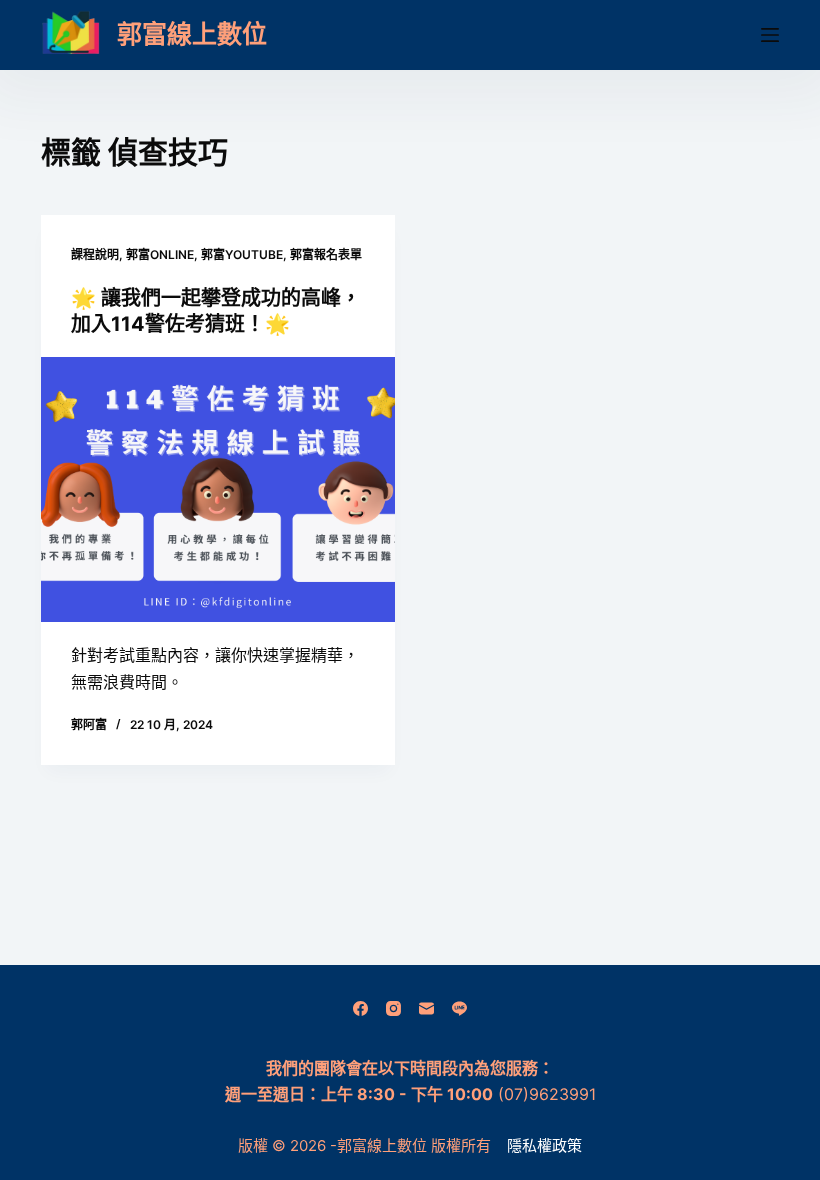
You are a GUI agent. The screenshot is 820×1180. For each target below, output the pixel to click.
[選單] (770, 35)
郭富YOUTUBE (242, 254)
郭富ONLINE (160, 254)
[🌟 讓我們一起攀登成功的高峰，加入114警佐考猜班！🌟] (218, 490)
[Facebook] (360, 1008)
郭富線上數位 (192, 34)
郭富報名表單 (326, 254)
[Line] (459, 1008)
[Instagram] (393, 1008)
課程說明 (95, 254)
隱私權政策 (544, 1145)
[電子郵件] (426, 1008)
